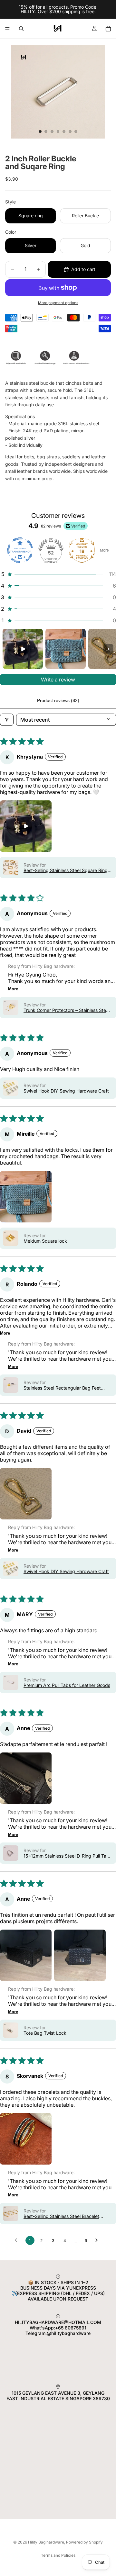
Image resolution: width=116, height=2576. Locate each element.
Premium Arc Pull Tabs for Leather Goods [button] (67, 1685)
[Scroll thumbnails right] (108, 649)
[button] (58, 574)
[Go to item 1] (23, 649)
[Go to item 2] (66, 649)
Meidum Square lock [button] (45, 1241)
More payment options (58, 303)
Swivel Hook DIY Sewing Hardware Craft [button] (66, 1091)
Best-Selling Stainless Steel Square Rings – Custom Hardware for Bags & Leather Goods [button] (67, 870)
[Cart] (108, 29)
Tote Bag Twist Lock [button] (45, 2033)
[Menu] (7, 29)
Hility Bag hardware (46, 2542)
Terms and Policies (58, 2555)
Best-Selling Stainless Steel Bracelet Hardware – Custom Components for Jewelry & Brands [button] (62, 2216)
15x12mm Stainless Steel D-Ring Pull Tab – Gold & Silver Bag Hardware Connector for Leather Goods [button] (66, 1856)
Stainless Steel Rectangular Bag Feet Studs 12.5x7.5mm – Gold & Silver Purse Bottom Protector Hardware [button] (65, 1388)
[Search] (21, 29)
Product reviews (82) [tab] (58, 700)
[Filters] (7, 720)
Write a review (58, 680)
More (104, 550)
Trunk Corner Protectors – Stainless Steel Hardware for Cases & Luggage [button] (67, 1010)
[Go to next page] (98, 2240)
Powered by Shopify (84, 2542)
